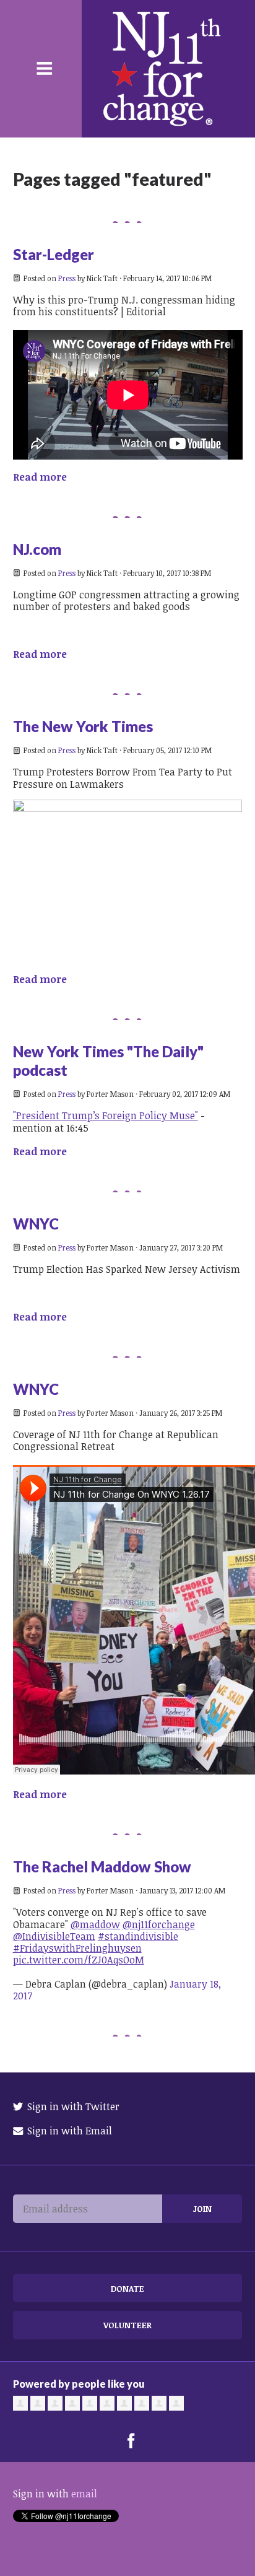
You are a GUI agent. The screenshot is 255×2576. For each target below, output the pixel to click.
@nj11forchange (159, 1924)
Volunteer (127, 2325)
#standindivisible (138, 1936)
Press (67, 278)
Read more (40, 477)
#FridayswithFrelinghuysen (77, 1948)
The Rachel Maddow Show (102, 1867)
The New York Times (83, 726)
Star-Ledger (54, 254)
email (84, 2494)
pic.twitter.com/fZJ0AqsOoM (79, 1960)
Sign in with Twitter (72, 2107)
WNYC (36, 1224)
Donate (127, 2288)
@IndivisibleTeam (54, 1936)
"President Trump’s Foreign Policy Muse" (106, 1116)
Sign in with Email (68, 2131)
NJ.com (37, 549)
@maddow (95, 1924)
